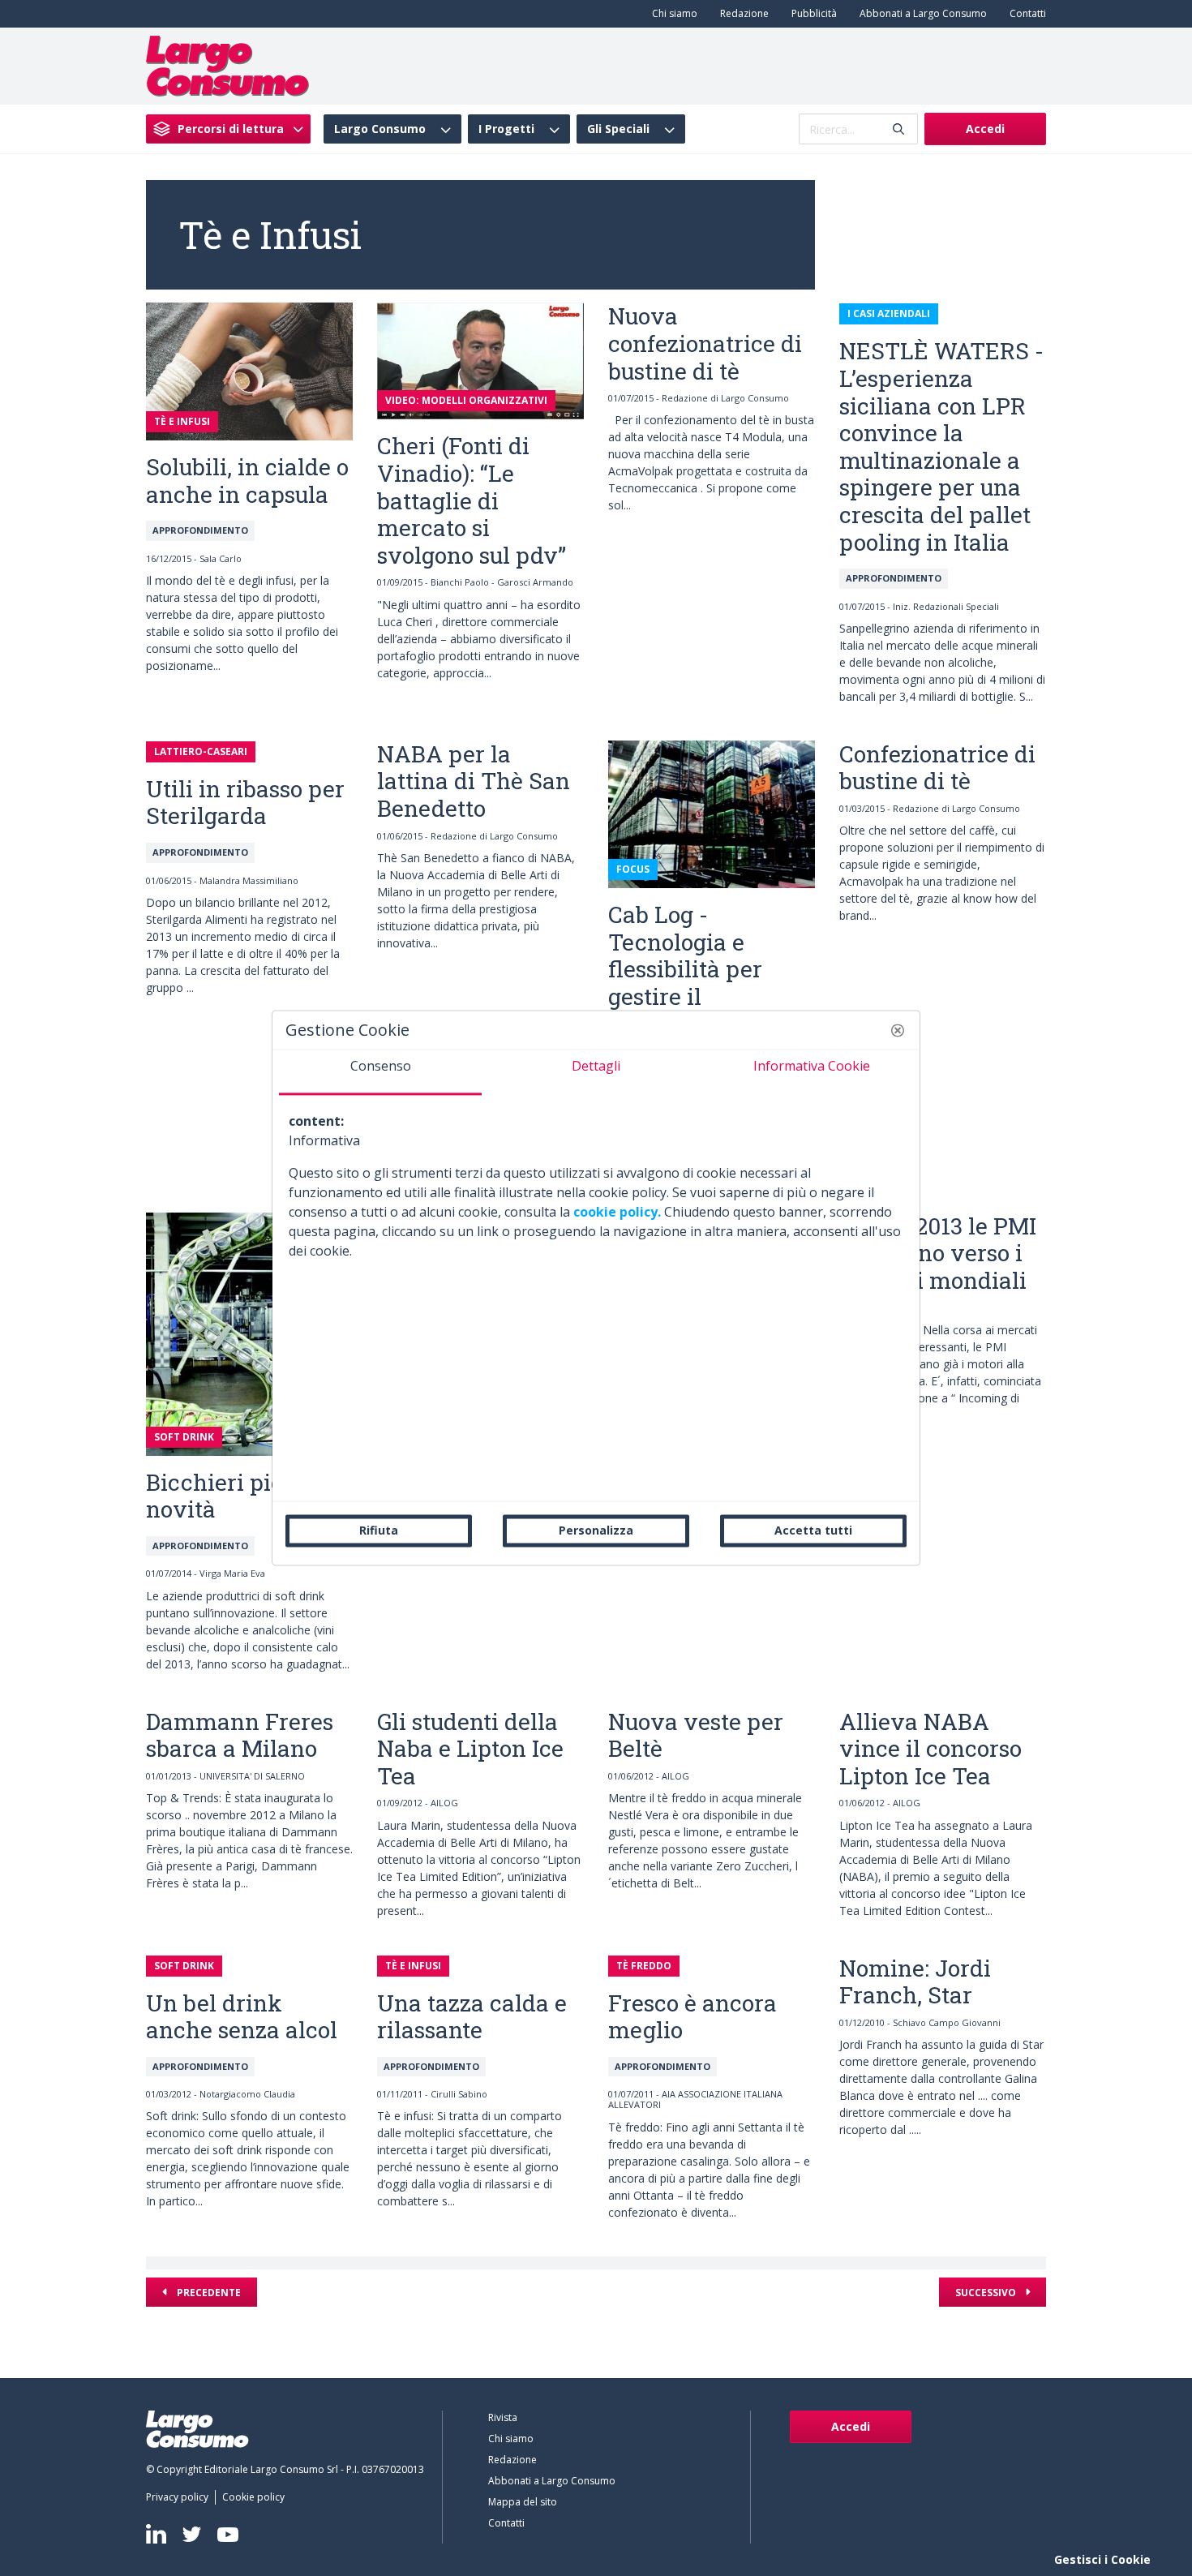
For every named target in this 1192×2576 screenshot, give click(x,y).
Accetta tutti (813, 1530)
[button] (898, 1030)
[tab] (380, 1072)
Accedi (985, 129)
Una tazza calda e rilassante (472, 2017)
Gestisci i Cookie (1102, 2559)
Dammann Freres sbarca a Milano (240, 1735)
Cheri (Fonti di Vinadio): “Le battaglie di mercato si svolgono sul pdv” (472, 500)
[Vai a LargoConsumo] (227, 65)
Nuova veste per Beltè (696, 1735)
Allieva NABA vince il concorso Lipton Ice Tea (930, 1749)
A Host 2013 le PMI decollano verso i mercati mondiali (938, 1253)
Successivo (987, 2293)
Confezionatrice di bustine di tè (937, 768)
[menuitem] (671, 14)
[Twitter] (192, 2534)
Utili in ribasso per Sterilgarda (245, 803)
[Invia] (898, 129)
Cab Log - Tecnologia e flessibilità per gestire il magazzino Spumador (685, 983)
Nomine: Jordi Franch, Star (915, 1982)
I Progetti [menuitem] (506, 129)
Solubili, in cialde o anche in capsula (247, 481)
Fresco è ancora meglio (692, 2017)
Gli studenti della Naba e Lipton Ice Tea (470, 1749)
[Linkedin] (156, 2534)
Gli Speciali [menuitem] (618, 129)
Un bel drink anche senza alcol (242, 2017)
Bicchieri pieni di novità (239, 1496)
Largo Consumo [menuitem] (380, 129)
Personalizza (596, 1530)
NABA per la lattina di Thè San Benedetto (474, 781)
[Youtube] (228, 2534)
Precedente (208, 2293)
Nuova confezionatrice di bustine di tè (705, 343)
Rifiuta (379, 1530)
